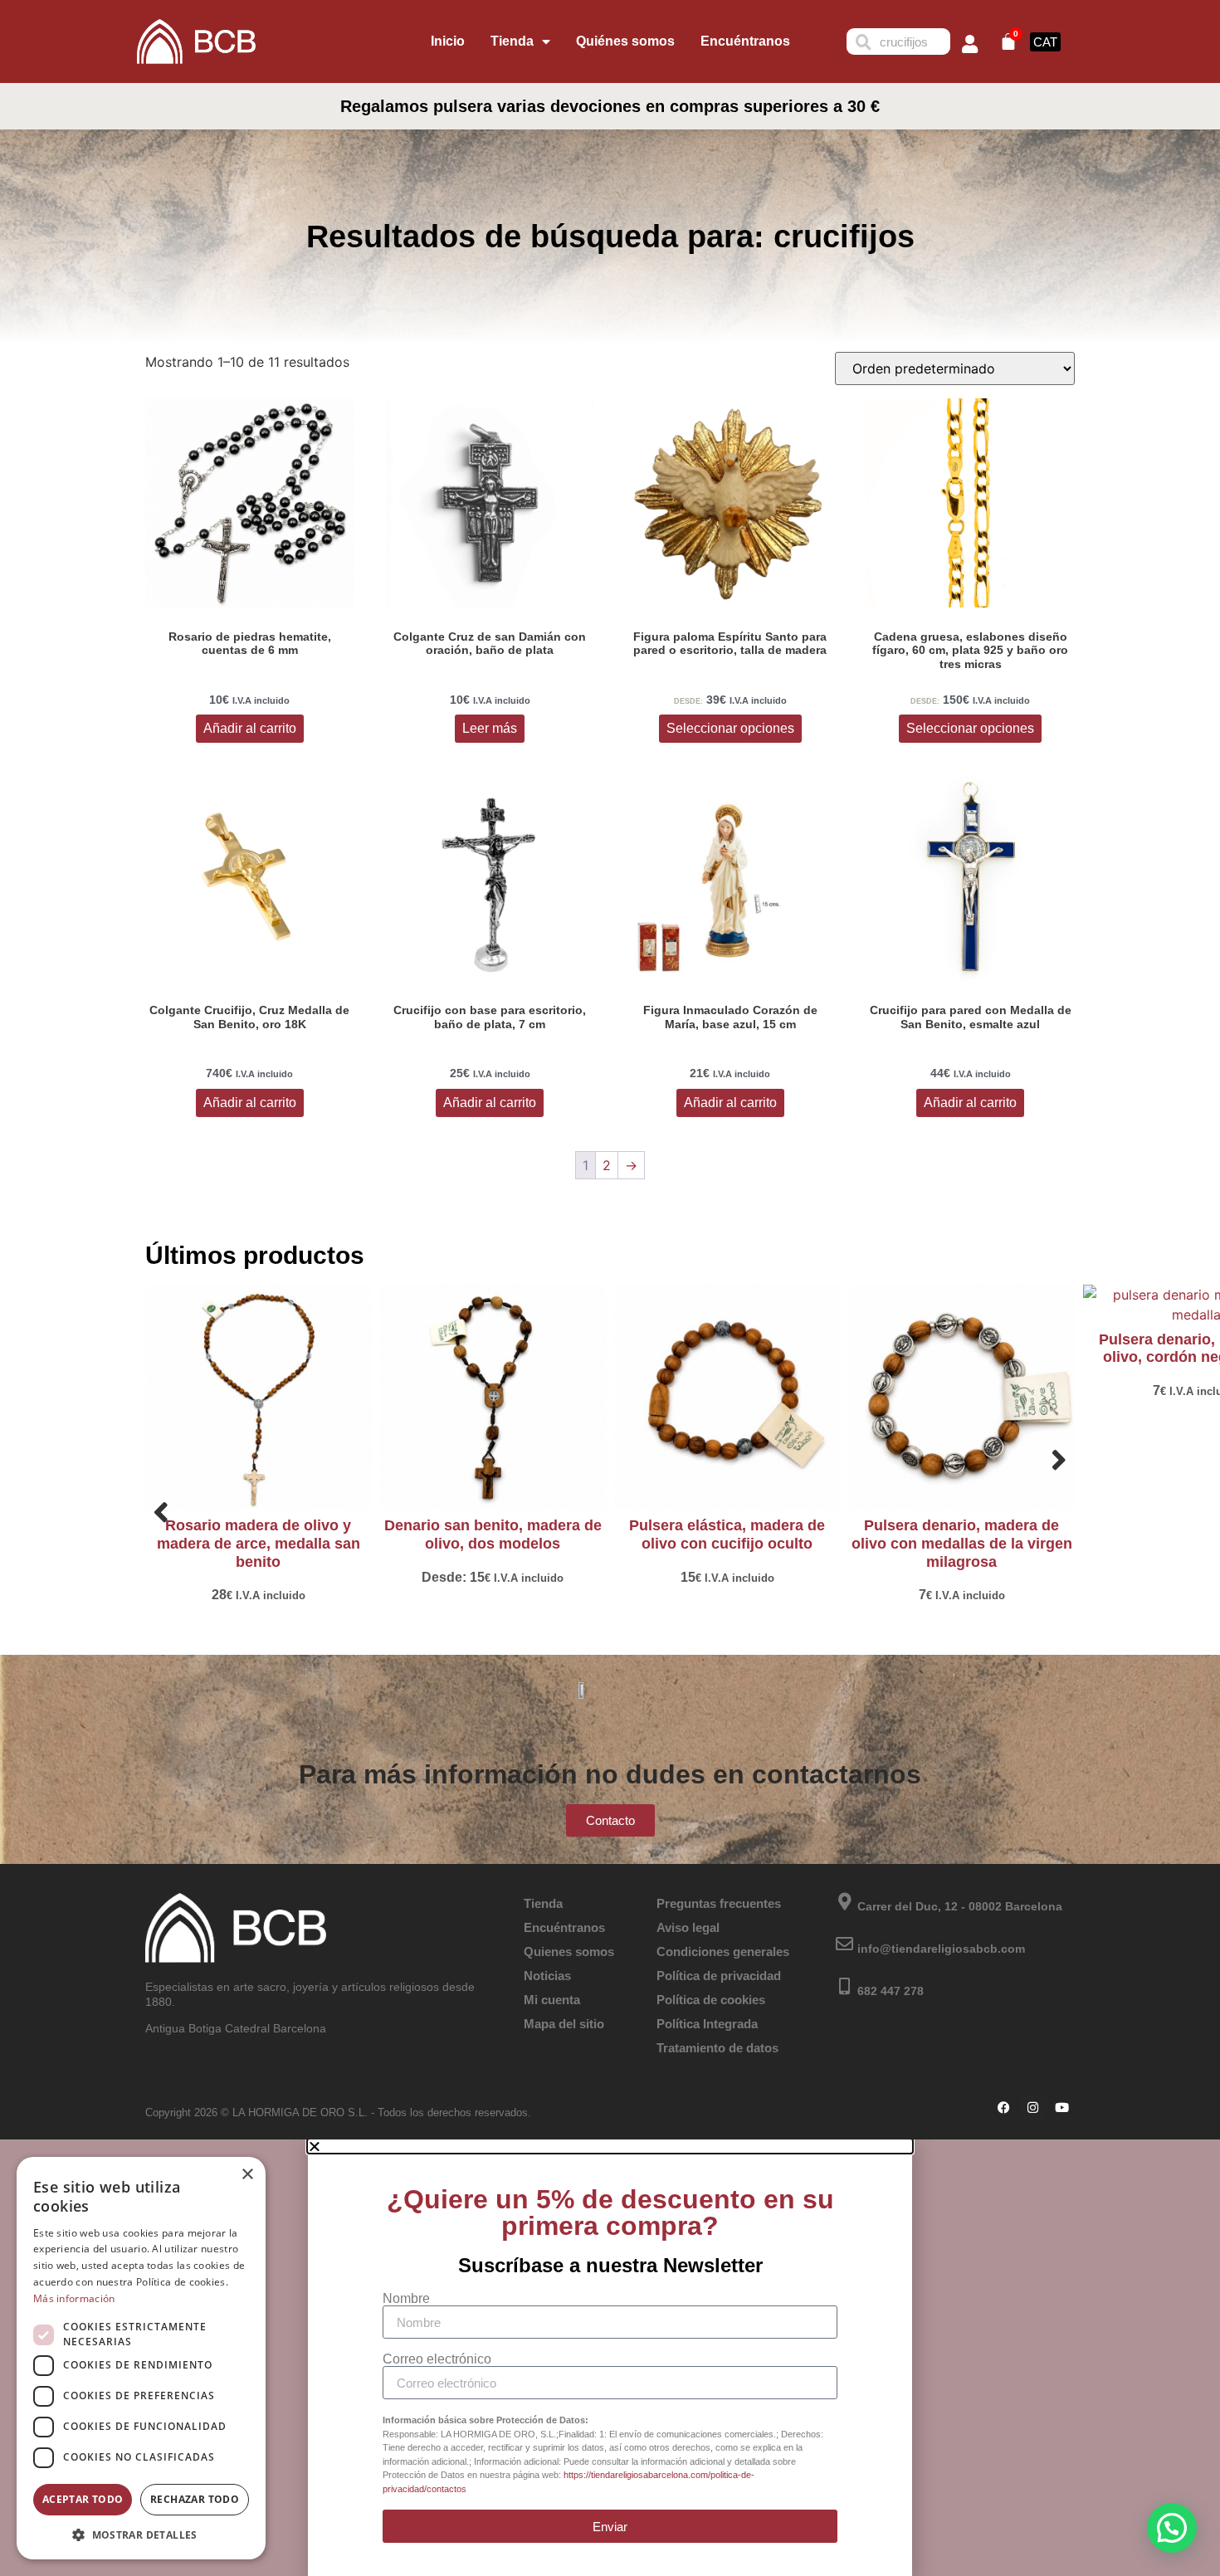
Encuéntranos (745, 41)
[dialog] (141, 2358)
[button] (1172, 2528)
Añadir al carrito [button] (250, 728)
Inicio (448, 41)
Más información (74, 2298)
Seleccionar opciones (730, 728)
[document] (610, 2358)
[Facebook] (1004, 2107)
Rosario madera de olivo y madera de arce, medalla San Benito (259, 1543)
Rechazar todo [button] (195, 2499)
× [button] (247, 2175)
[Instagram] (1033, 2107)
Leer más (490, 728)
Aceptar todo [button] (83, 2499)
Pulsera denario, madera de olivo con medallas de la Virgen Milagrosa (962, 1543)
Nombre (406, 2299)
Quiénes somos (625, 41)
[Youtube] (1062, 2107)
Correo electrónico (437, 2359)
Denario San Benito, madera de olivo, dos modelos (493, 1534)
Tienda (512, 41)
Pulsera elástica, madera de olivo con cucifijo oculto (727, 1534)
